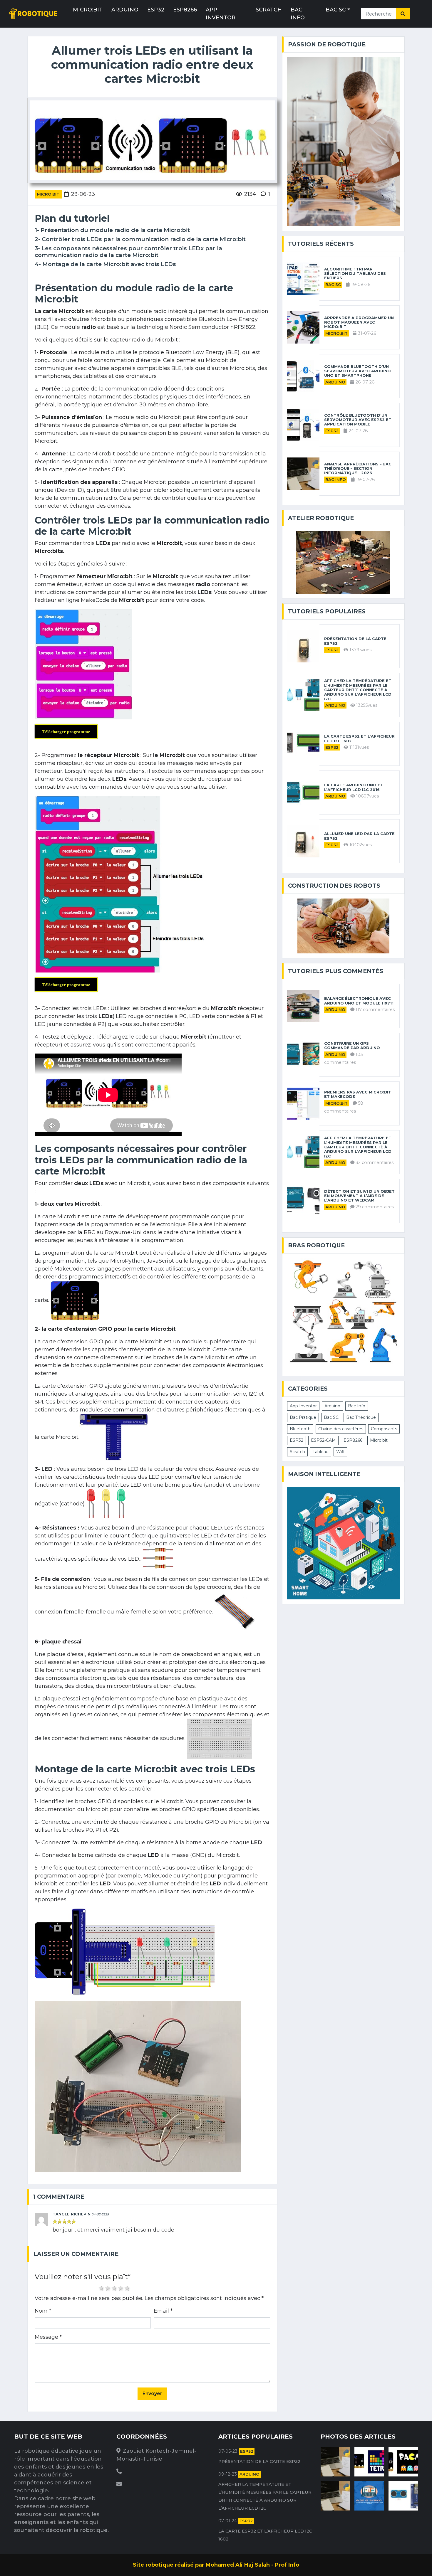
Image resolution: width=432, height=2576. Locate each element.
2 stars (108, 2288)
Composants (384, 1429)
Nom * (43, 2311)
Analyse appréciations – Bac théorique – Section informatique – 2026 (358, 469)
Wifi (340, 1452)
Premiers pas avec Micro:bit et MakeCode (358, 1094)
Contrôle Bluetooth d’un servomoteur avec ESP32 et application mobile (358, 420)
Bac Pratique (303, 1417)
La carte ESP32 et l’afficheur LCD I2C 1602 (359, 738)
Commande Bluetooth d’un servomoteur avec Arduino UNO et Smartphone (358, 371)
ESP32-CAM (323, 1440)
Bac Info (298, 14)
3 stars (114, 2288)
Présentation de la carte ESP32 (355, 641)
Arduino (125, 10)
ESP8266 (185, 10)
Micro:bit (88, 10)
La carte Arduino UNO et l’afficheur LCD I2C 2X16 (354, 787)
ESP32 (156, 10)
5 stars (127, 2288)
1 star (101, 2288)
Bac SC (336, 10)
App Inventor (221, 14)
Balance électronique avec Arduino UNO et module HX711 (359, 1001)
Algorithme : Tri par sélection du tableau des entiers (355, 274)
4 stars (121, 2288)
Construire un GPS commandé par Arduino (352, 1046)
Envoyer (152, 2394)
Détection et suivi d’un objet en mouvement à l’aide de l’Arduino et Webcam (359, 1196)
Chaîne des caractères (341, 1429)
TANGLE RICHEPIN (72, 2214)
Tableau (321, 1452)
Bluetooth (300, 1429)
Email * (163, 2311)
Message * (48, 2337)
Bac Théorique (361, 1417)
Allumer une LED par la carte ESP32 (359, 836)
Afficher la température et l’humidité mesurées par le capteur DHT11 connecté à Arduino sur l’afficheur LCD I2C (358, 690)
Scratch (269, 10)
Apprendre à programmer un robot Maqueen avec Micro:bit (359, 322)
